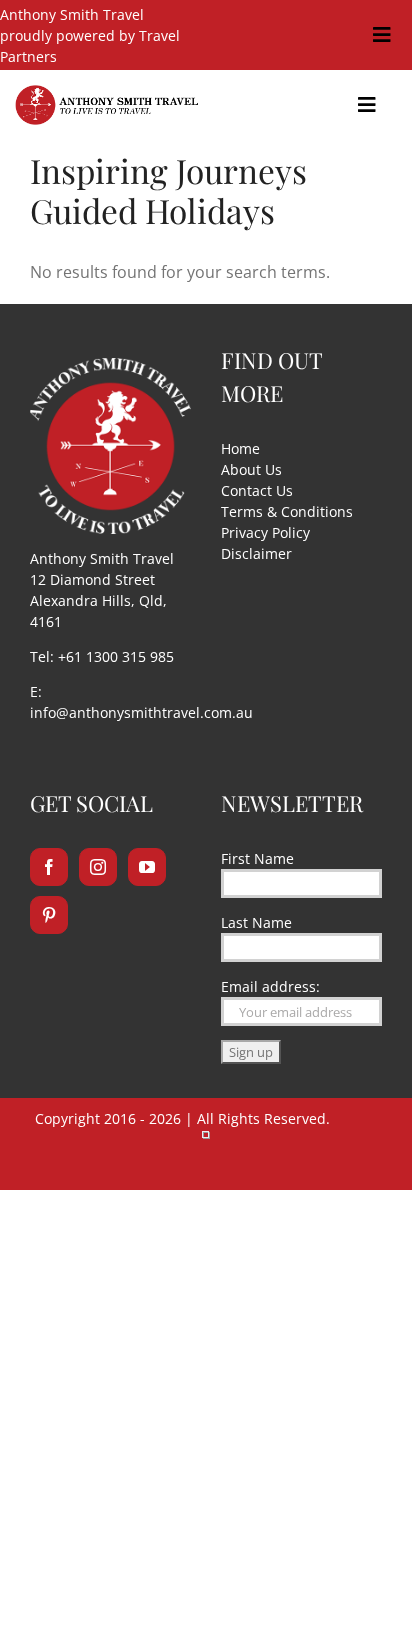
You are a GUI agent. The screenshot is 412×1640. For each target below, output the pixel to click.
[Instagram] (98, 867)
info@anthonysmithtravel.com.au (141, 712)
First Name (257, 858)
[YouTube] (147, 867)
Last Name (256, 922)
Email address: (270, 986)
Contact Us (257, 490)
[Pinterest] (49, 915)
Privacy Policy (265, 532)
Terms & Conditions (287, 511)
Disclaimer (256, 553)
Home (240, 448)
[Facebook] (49, 867)
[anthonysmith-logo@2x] (106, 93)
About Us (251, 469)
